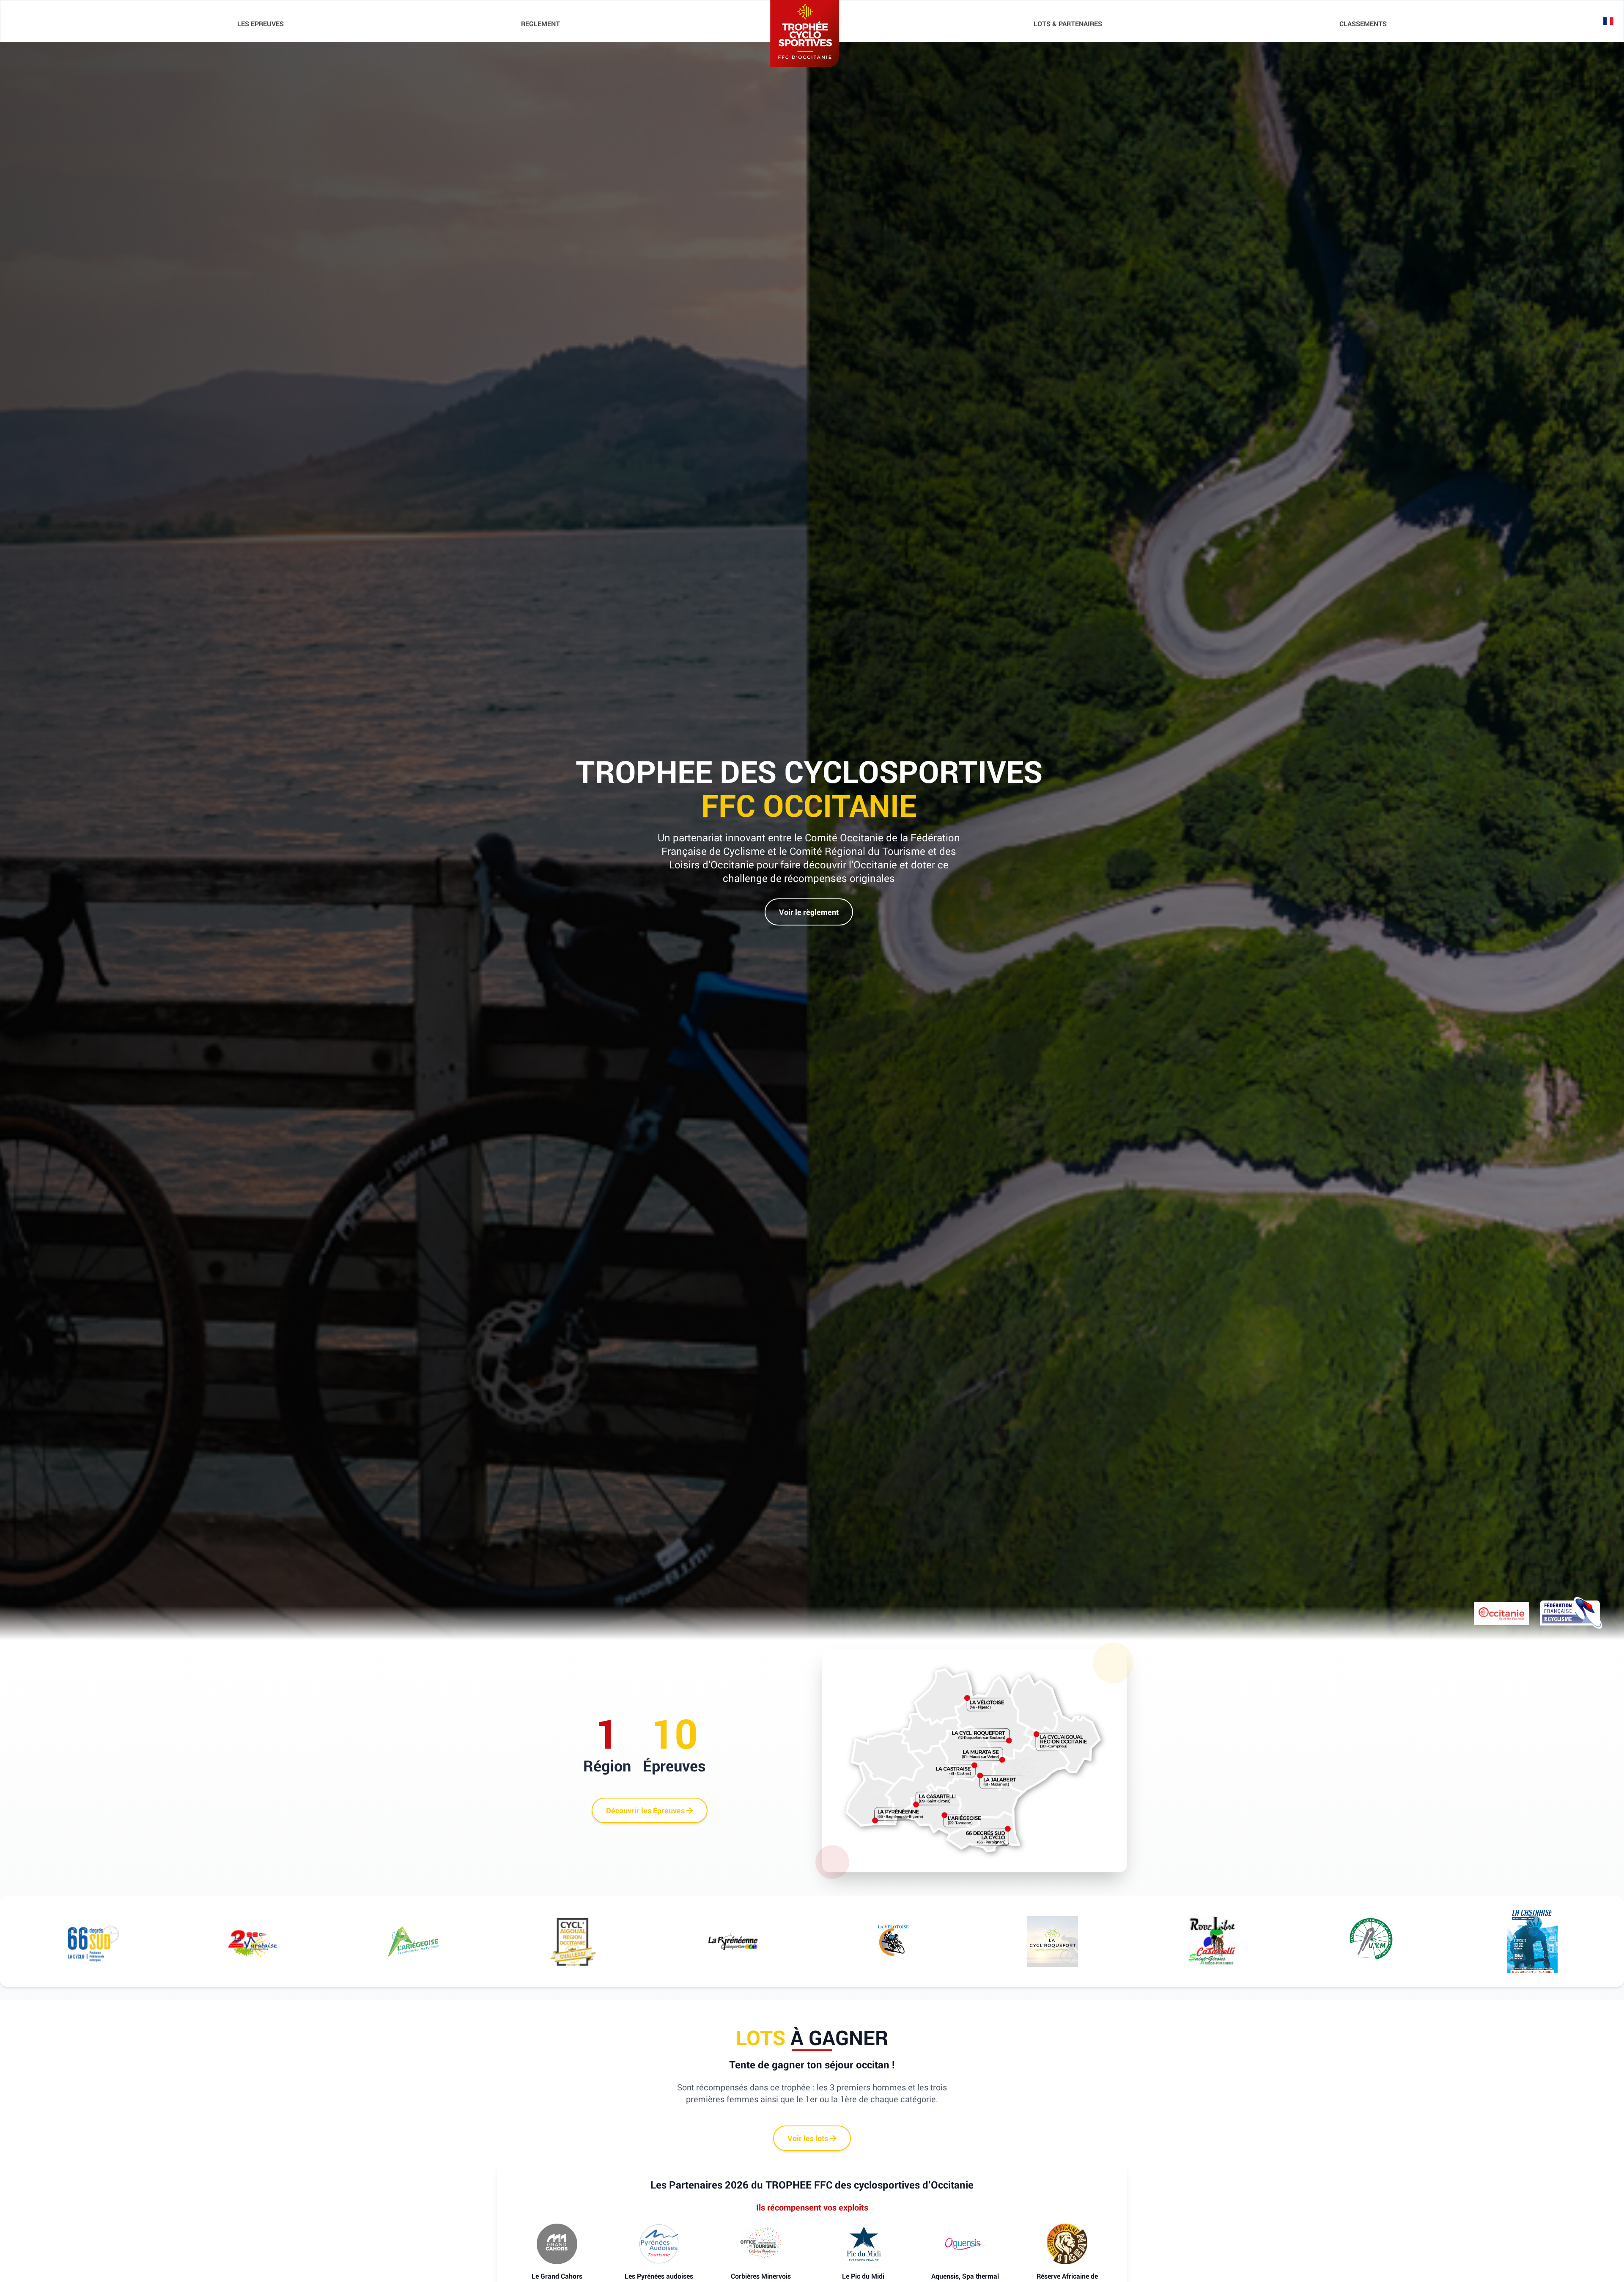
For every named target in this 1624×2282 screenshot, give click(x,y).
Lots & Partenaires (1068, 24)
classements (1363, 24)
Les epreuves (261, 24)
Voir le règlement (809, 912)
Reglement (540, 24)
